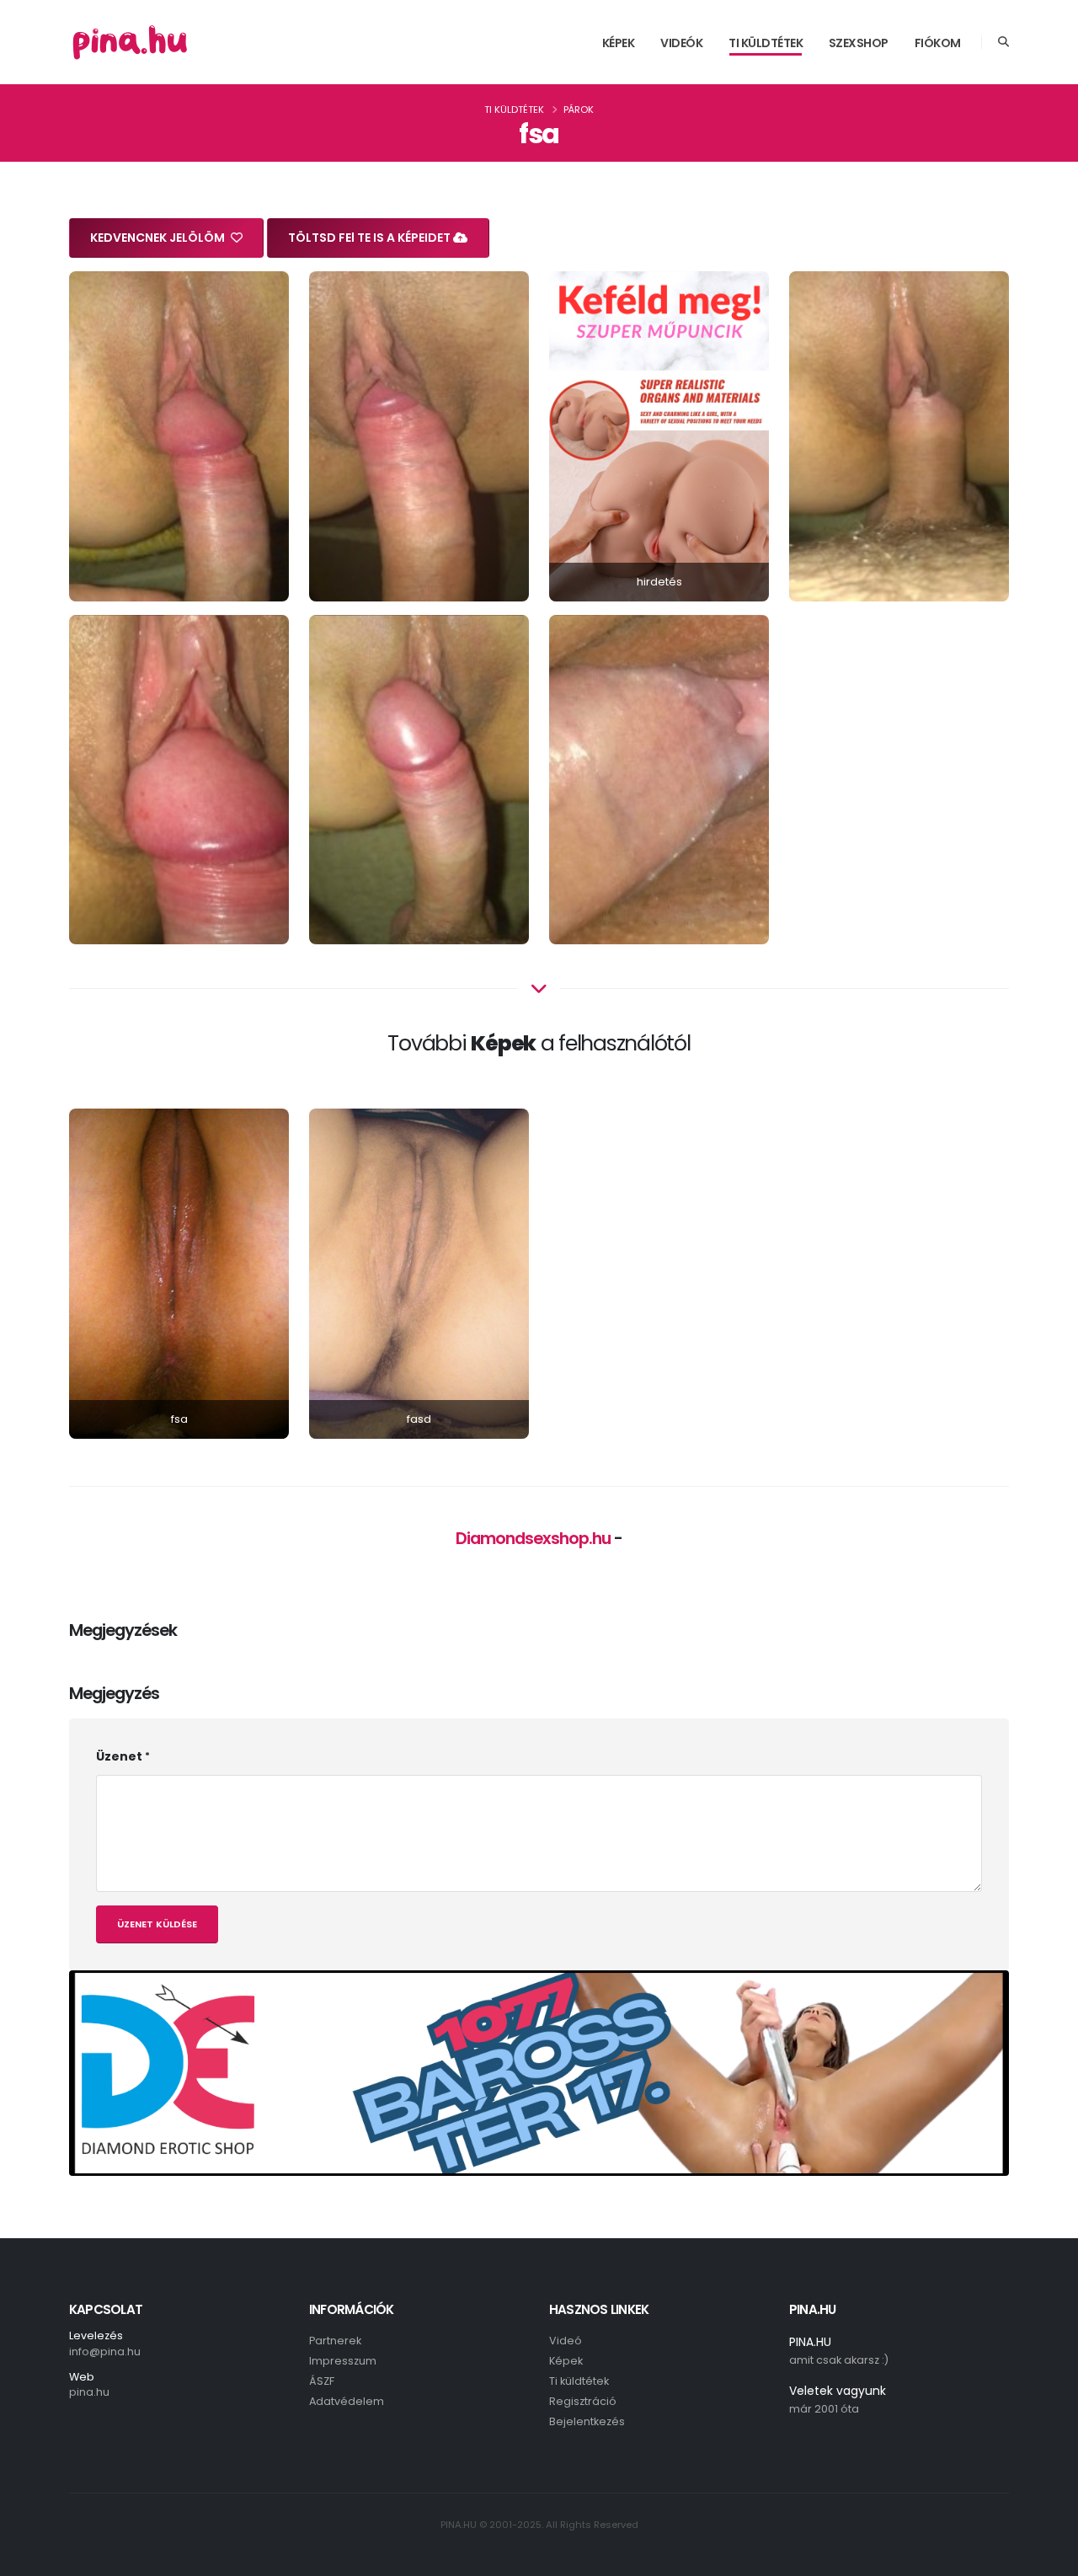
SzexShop (859, 43)
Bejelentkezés (587, 2421)
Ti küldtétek (766, 43)
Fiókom (938, 43)
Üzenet (119, 1756)
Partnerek (335, 2341)
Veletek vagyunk (838, 2391)
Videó (566, 2341)
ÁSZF (322, 2381)
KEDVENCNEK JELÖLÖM (159, 238)
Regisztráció (583, 2401)
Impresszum (343, 2361)
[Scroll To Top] (1049, 2557)
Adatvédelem (347, 2401)
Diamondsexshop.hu (533, 1538)
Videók (681, 43)
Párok (579, 110)
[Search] (1003, 42)
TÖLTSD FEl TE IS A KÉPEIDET (371, 238)
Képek (619, 43)
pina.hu (89, 2392)
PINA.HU (810, 2342)
